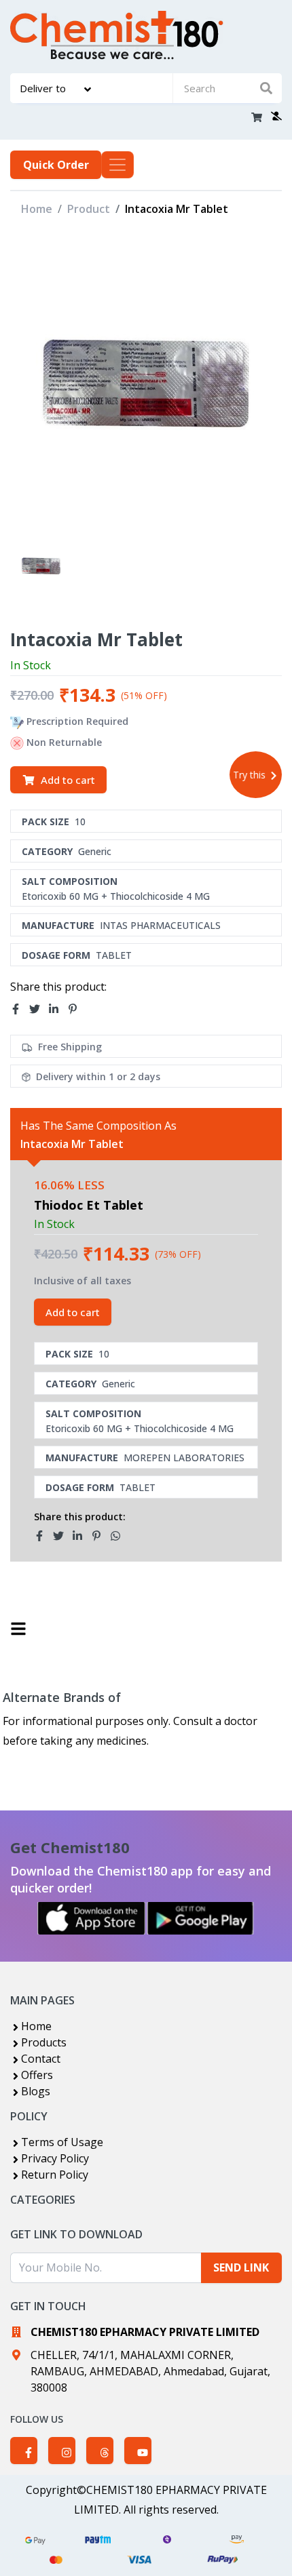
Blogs (36, 2091)
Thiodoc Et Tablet (89, 1205)
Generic (95, 851)
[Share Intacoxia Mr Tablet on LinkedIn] (58, 1009)
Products (44, 2042)
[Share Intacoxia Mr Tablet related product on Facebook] (43, 1536)
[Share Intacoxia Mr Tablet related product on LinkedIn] (81, 1536)
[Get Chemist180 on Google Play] (200, 1918)
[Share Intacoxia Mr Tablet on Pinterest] (77, 1009)
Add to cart (68, 780)
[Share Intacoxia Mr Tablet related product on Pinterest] (101, 1536)
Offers (37, 2075)
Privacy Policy (55, 2158)
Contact (41, 2059)
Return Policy (55, 2175)
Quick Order (56, 165)
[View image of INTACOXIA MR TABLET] (41, 566)
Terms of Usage (62, 2142)
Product (89, 209)
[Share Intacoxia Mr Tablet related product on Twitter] (62, 1536)
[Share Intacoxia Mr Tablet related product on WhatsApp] (120, 1536)
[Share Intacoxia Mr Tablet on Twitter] (39, 1009)
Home (37, 209)
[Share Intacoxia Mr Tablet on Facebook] (20, 1009)
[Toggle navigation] (117, 165)
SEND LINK (241, 2267)
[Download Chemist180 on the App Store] (92, 1918)
